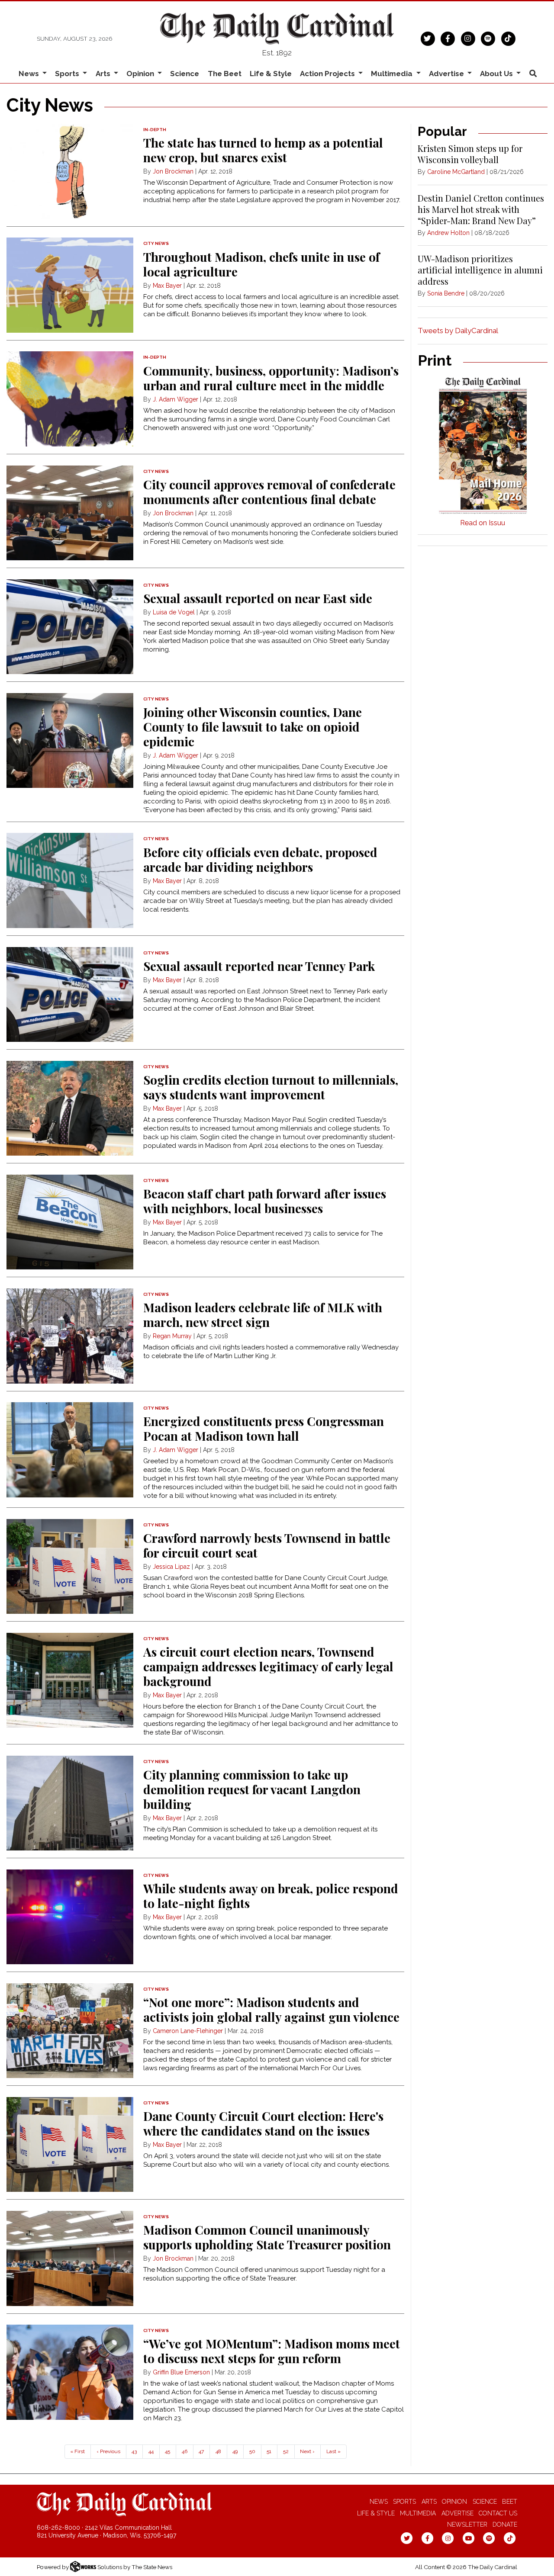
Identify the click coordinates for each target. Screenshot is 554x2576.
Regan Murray (172, 1336)
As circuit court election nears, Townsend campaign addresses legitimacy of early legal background (268, 1666)
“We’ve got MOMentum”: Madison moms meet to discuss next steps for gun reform (272, 2351)
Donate (505, 2525)
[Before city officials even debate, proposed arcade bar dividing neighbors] (70, 880)
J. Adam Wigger (176, 399)
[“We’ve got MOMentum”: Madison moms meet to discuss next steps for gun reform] (70, 2372)
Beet (510, 2502)
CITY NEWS (156, 243)
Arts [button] (104, 74)
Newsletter (467, 2525)
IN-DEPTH (155, 130)
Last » (333, 2451)
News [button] (30, 74)
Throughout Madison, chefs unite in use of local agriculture (261, 264)
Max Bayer (167, 286)
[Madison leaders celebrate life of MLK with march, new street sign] (70, 1336)
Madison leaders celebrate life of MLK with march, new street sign (263, 1315)
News (379, 2502)
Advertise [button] (447, 74)
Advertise (457, 2513)
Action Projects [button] (328, 74)
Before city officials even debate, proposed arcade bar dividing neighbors (260, 859)
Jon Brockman (173, 171)
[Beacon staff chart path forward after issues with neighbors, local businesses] (70, 1222)
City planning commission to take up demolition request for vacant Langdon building (252, 1789)
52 (286, 2451)
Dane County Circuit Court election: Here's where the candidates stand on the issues (263, 2123)
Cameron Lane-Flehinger (188, 2031)
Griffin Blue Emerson (181, 2372)
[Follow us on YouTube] (469, 2538)
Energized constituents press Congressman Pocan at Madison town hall (264, 1428)
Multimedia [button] (393, 74)
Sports (404, 2502)
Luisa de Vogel (174, 612)
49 (235, 2451)
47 (201, 2451)
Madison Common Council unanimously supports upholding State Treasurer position (267, 2237)
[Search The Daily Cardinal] (533, 74)
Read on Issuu (483, 523)
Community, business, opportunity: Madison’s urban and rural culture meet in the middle (271, 378)
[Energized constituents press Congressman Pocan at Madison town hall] (70, 1450)
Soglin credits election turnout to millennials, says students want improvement (271, 1087)
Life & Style (271, 74)
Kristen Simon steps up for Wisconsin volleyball (470, 154)
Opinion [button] (141, 74)
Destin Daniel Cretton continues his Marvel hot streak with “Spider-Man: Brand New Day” (481, 209)
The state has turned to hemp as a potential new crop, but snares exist (263, 150)
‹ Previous (108, 2451)
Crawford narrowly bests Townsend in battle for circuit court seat (267, 1545)
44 (151, 2451)
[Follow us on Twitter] (428, 38)
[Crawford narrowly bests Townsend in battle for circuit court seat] (70, 1567)
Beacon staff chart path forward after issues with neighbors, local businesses (265, 1201)
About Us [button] (497, 74)
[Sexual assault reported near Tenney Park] (70, 995)
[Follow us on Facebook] (448, 38)
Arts (429, 2502)
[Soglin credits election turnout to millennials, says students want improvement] (70, 1108)
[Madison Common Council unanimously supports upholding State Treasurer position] (70, 2258)
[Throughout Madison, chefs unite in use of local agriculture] (70, 285)
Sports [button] (68, 74)
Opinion (454, 2502)
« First (77, 2451)
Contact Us (498, 2513)
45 (167, 2451)
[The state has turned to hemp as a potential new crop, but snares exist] (70, 171)
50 (252, 2451)
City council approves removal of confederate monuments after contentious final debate (269, 492)
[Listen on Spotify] (488, 38)
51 (269, 2451)
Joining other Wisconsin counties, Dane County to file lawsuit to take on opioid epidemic (253, 727)
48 (218, 2451)
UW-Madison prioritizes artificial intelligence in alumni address (480, 270)
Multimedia (418, 2513)
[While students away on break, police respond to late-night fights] (70, 1917)
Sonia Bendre (446, 293)
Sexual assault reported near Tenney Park (259, 966)
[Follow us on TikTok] (508, 38)
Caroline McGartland (456, 172)
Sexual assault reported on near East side (258, 598)
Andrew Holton (448, 233)
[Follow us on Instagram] (468, 38)
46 (185, 2451)
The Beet (225, 74)
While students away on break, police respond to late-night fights (271, 1896)
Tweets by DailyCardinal (458, 331)
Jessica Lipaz (171, 1567)
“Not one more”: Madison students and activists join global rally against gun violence (271, 2009)
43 (134, 2451)
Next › (307, 2451)
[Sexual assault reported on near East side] (70, 627)
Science (185, 74)
